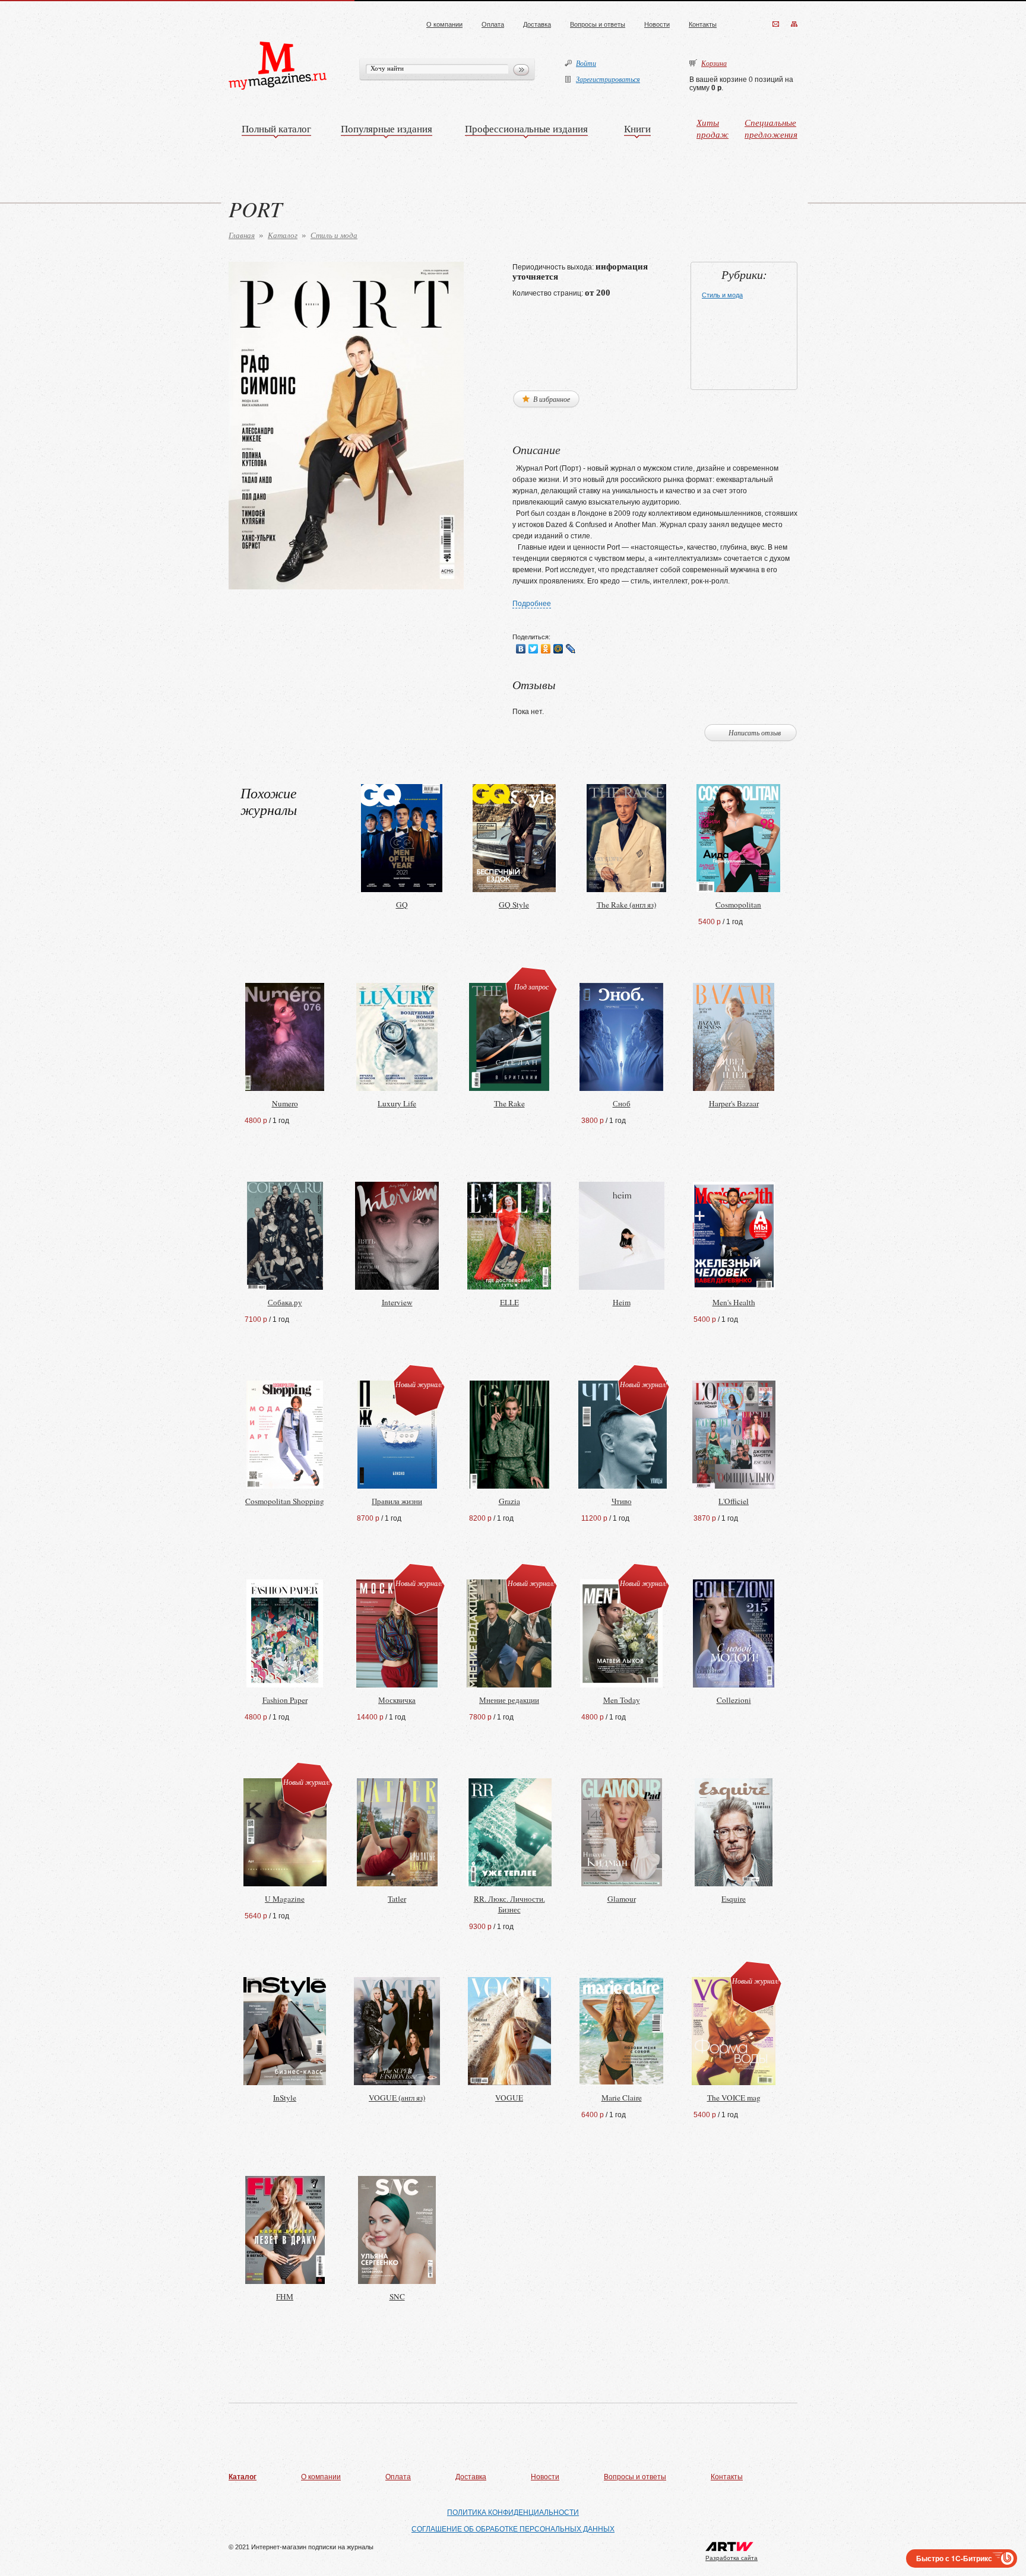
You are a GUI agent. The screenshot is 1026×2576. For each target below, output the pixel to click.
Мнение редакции (509, 1700)
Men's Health (734, 1302)
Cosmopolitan (738, 905)
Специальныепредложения (771, 128)
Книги (637, 129)
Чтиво (622, 1501)
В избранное (551, 399)
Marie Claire (622, 2098)
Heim (622, 1302)
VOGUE (509, 2098)
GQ (402, 905)
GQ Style (514, 905)
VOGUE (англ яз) (397, 2098)
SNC (397, 2296)
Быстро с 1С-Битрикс (954, 2558)
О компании (444, 24)
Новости (657, 24)
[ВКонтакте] (521, 649)
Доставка (537, 24)
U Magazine (285, 1899)
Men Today (622, 1700)
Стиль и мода (334, 235)
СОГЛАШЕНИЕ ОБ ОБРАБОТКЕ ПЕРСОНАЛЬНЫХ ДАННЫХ (513, 2529)
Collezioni (734, 1700)
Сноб (622, 1103)
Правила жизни (397, 1501)
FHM (285, 2296)
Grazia (509, 1501)
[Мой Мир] (558, 649)
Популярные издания (387, 129)
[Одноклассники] (546, 649)
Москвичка (397, 1700)
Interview (397, 1302)
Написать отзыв (755, 732)
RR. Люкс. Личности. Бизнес (509, 1904)
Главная (242, 235)
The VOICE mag (734, 2098)
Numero (285, 1103)
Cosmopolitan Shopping (285, 1501)
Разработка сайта (731, 2558)
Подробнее (532, 604)
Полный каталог (276, 129)
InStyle (285, 2098)
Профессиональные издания (526, 129)
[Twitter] (533, 649)
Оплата (493, 24)
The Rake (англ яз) (626, 905)
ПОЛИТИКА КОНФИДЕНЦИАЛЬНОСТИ (513, 2512)
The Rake (509, 1103)
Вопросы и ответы (598, 24)
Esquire (734, 1899)
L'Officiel (734, 1501)
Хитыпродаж (712, 128)
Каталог (283, 235)
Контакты (703, 24)
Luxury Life (397, 1103)
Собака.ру (285, 1302)
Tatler (397, 1899)
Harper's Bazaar (734, 1103)
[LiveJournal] (571, 649)
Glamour (622, 1899)
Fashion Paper (285, 1700)
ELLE (509, 1302)
